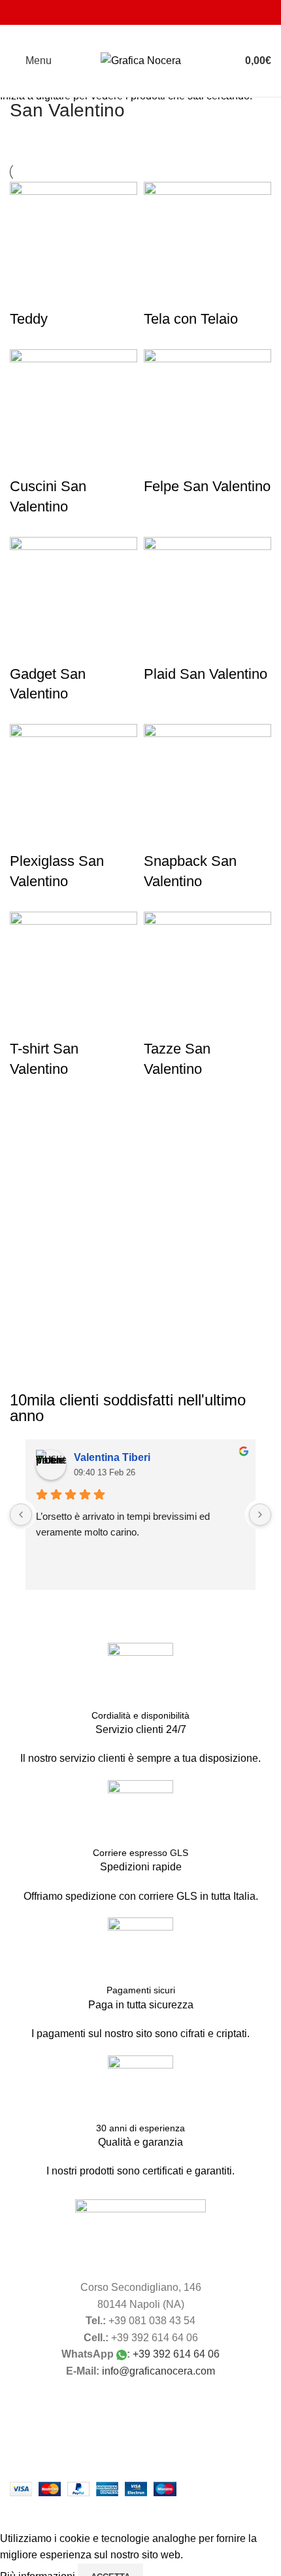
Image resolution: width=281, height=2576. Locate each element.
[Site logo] (141, 60)
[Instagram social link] (132, 12)
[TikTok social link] (165, 12)
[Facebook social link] (115, 12)
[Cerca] (222, 61)
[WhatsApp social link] (149, 12)
